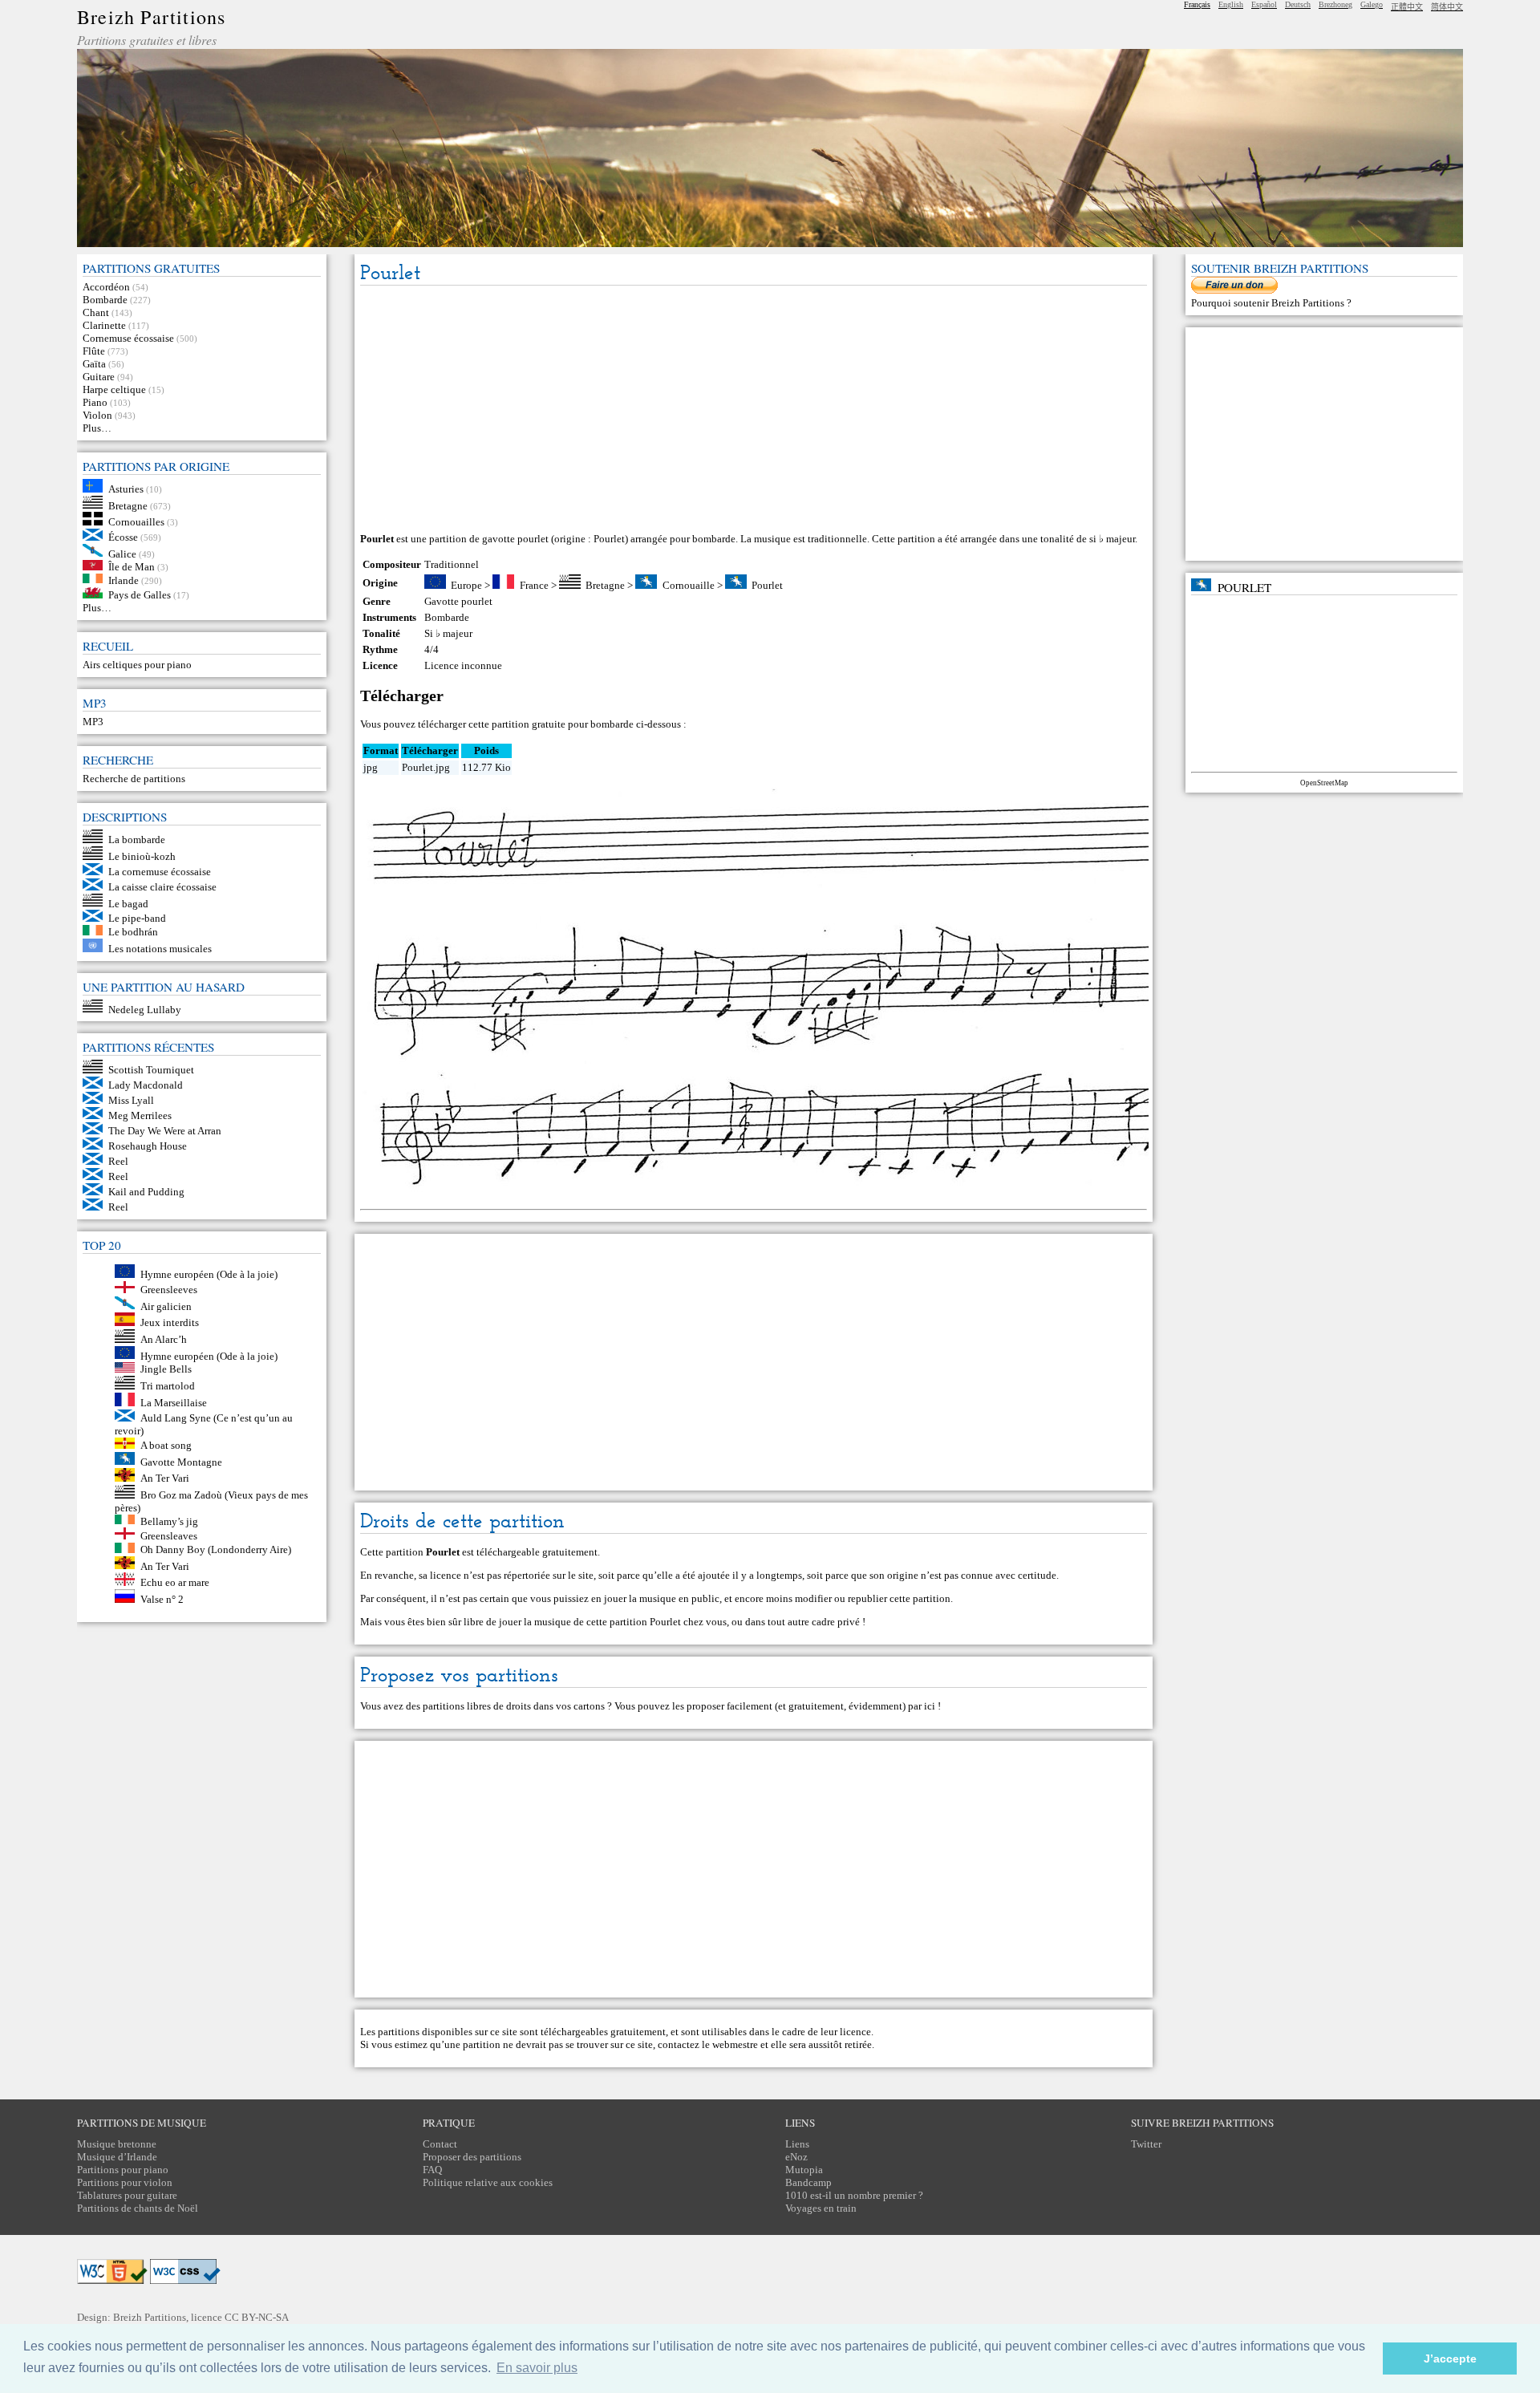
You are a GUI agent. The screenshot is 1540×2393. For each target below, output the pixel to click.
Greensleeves (169, 1290)
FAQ (432, 2170)
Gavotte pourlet (458, 601)
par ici (922, 1706)
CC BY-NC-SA (257, 2317)
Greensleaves (169, 1536)
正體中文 (1407, 7)
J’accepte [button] (1450, 2359)
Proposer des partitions (472, 2157)
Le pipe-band (137, 918)
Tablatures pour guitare (127, 2195)
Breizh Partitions (151, 17)
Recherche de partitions (134, 779)
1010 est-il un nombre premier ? (854, 2195)
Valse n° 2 (162, 1599)
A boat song (166, 1445)
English (1231, 4)
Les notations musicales (160, 949)
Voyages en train (821, 2208)
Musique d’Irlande (117, 2157)
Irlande (124, 580)
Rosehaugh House (148, 1146)
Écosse (123, 537)
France (534, 585)
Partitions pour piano (123, 2170)
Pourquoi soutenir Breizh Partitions (1269, 303)
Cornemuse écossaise (128, 338)
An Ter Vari (165, 1478)
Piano (95, 402)
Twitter (1146, 2144)
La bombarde (137, 840)
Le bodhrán (133, 932)
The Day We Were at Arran (165, 1131)
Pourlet (767, 585)
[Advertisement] (754, 410)
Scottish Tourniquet (151, 1070)
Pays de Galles (140, 595)
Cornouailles (136, 522)
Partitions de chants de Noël (138, 2208)
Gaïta (94, 364)
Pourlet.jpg (426, 767)
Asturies (126, 489)
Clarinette (104, 325)
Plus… (97, 428)
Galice (122, 553)
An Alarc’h (164, 1339)
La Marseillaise (174, 1403)
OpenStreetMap (1324, 783)
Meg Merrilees (140, 1115)
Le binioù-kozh (142, 856)
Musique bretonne (117, 2144)
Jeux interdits (170, 1322)
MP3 (93, 722)
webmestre (735, 2044)
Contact (440, 2144)
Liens (797, 2144)
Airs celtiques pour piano (137, 665)
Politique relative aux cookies (488, 2182)
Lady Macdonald (146, 1085)
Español (1264, 4)
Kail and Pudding (146, 1192)
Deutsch (1298, 4)
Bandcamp (808, 2182)
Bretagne (128, 505)
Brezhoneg (1335, 4)
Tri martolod (168, 1386)
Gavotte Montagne (181, 1461)
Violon (97, 415)
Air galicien (166, 1306)
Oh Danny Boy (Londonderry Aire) (216, 1549)
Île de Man (132, 567)
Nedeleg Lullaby (145, 1009)
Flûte (94, 351)
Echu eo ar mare (175, 1582)
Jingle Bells (166, 1369)
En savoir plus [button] (537, 2368)
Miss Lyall (131, 1100)
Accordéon (106, 287)
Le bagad (128, 903)
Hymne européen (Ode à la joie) (209, 1274)
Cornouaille (689, 585)
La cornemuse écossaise (160, 872)
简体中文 (1447, 7)
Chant (96, 312)
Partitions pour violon (125, 2182)
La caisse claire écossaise (162, 887)
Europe (466, 585)
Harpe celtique (114, 389)
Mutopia (804, 2170)
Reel (118, 1161)
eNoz (796, 2157)
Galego (1372, 4)
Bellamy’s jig (169, 1521)
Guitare (99, 377)
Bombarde (105, 300)
